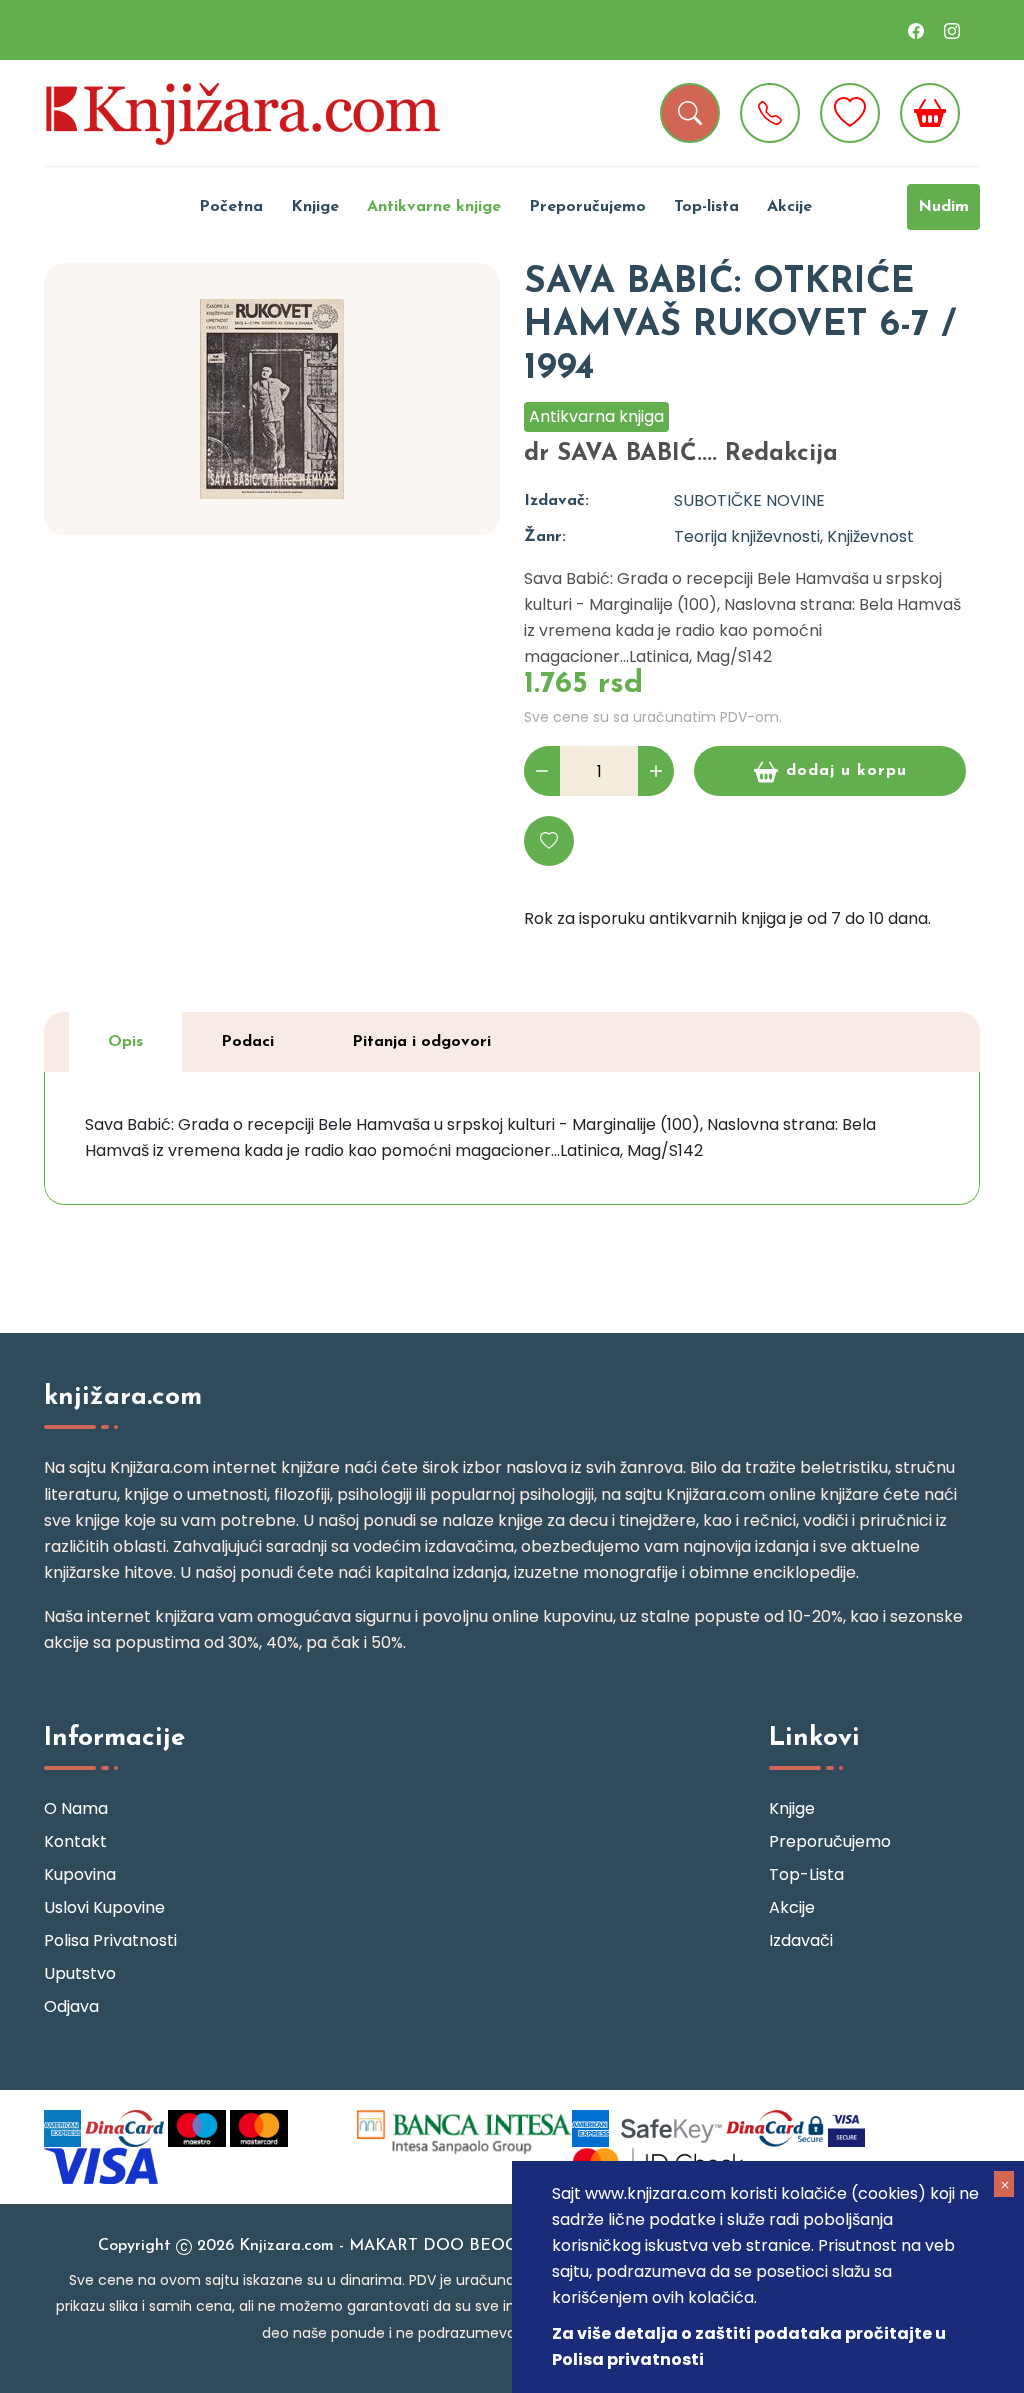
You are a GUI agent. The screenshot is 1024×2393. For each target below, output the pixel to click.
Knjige (315, 207)
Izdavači (801, 1940)
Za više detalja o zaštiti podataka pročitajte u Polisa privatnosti (749, 2346)
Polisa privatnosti (110, 1940)
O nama (76, 1808)
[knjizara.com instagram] (952, 30)
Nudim (943, 207)
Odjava (71, 2006)
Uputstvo (80, 1973)
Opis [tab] (125, 1042)
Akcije (789, 207)
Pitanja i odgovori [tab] (421, 1042)
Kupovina (80, 1874)
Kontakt (75, 1841)
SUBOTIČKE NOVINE (749, 500)
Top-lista (706, 207)
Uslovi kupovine (104, 1907)
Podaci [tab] (247, 1042)
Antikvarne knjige (434, 207)
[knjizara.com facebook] (916, 30)
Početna (231, 207)
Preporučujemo (587, 207)
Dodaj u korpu (846, 771)
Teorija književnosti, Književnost (794, 536)
